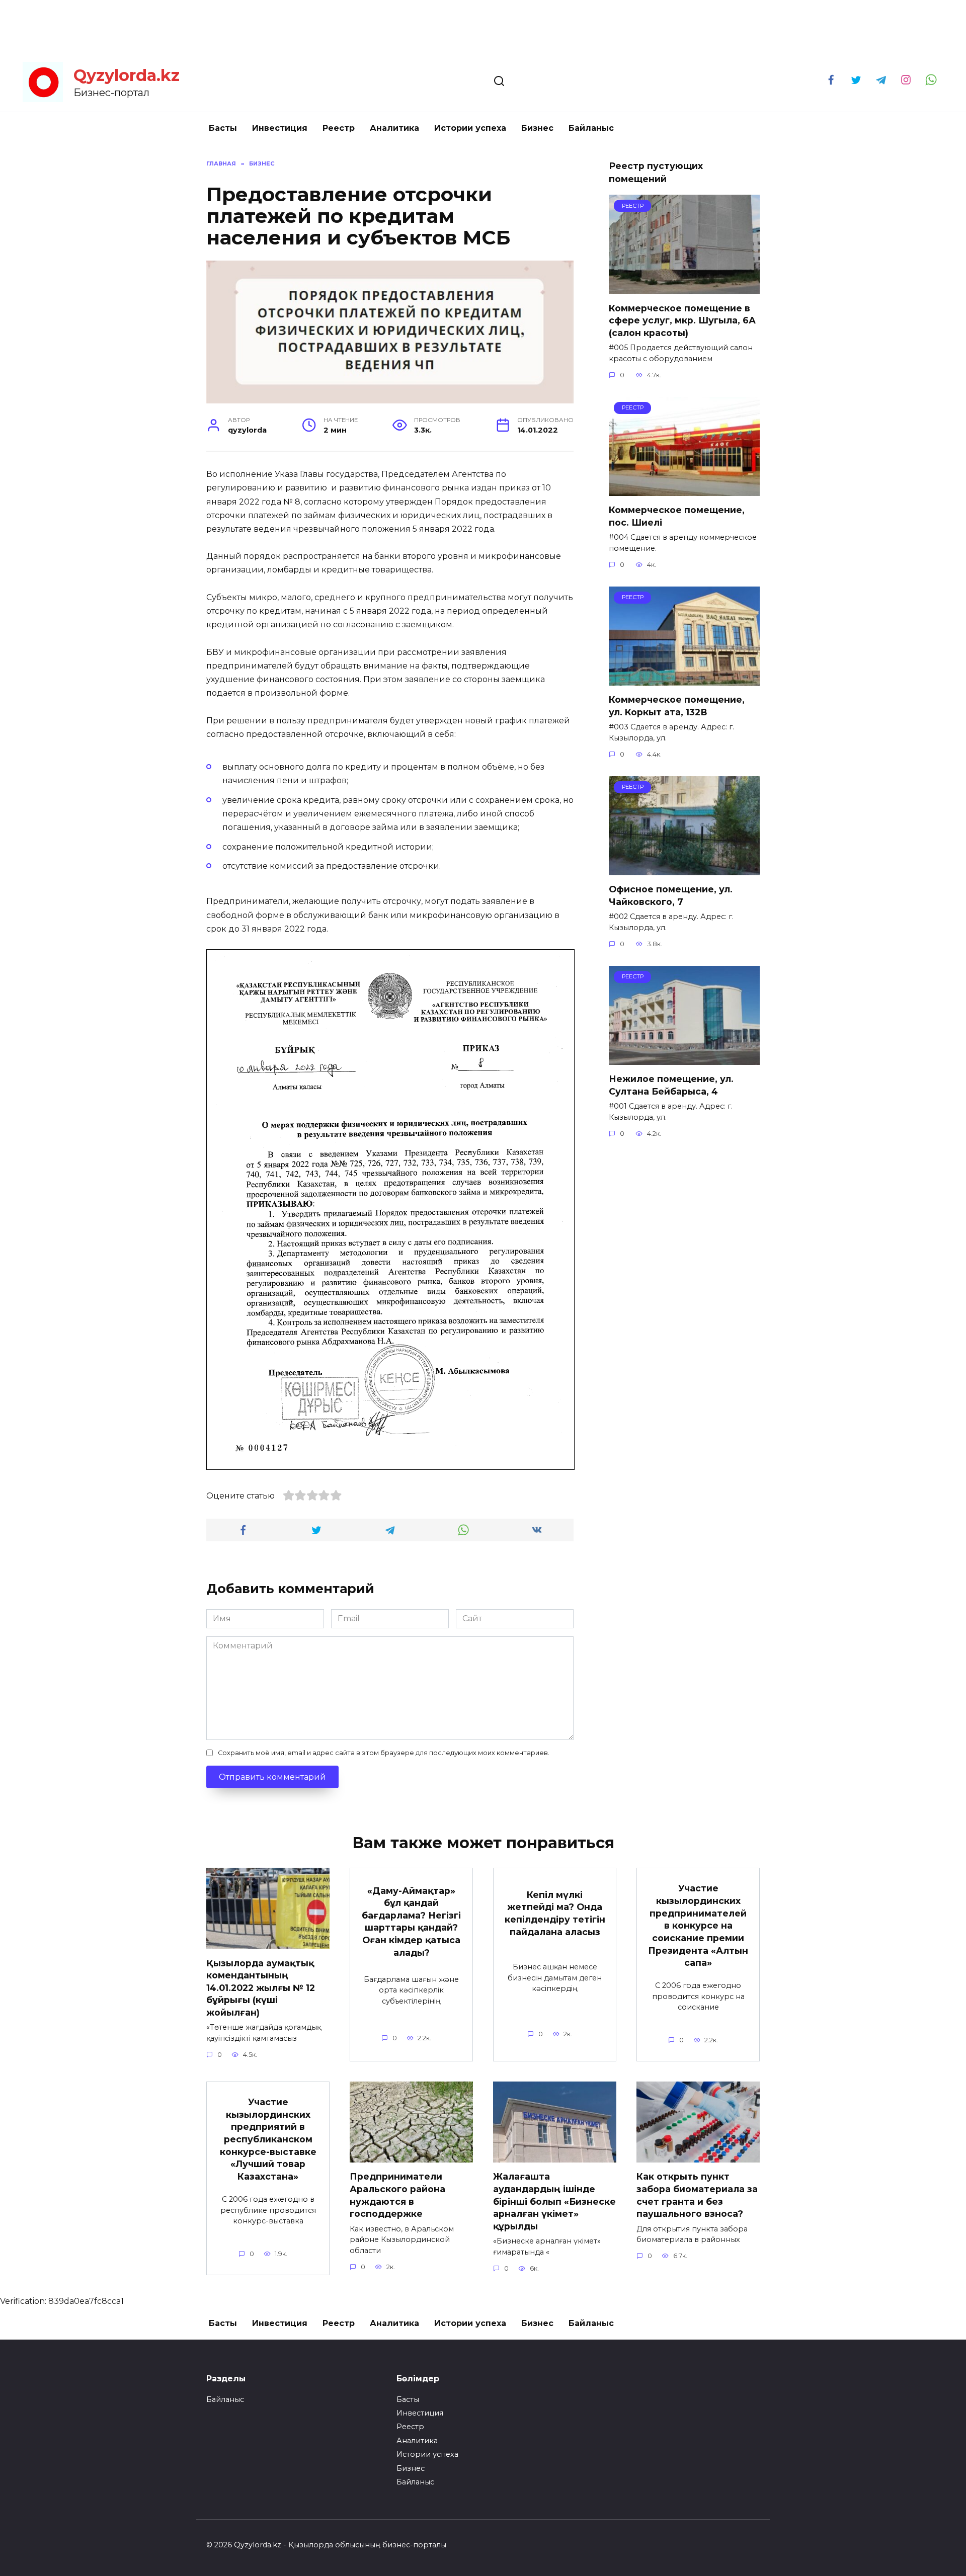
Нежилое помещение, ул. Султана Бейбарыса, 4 (671, 1085)
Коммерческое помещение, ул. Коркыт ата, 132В (677, 706)
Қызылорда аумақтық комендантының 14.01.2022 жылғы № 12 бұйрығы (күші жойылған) (261, 1987)
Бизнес (537, 128)
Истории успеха (470, 128)
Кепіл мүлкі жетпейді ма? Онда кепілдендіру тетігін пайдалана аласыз (555, 1913)
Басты (223, 128)
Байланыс (591, 128)
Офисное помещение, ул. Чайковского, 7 (671, 895)
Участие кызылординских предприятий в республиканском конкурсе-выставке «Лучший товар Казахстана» (268, 2139)
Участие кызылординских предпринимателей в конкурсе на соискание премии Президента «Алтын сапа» (698, 1925)
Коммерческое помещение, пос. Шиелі (677, 516)
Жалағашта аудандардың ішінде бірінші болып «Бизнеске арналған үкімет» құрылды (554, 2201)
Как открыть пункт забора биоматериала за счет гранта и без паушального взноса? (697, 2195)
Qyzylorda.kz (127, 75)
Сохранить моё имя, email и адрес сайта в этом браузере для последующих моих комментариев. (384, 1753)
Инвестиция (280, 128)
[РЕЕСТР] (684, 287)
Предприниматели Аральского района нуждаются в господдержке (397, 2195)
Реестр (339, 128)
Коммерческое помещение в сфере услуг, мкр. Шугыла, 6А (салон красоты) (682, 320)
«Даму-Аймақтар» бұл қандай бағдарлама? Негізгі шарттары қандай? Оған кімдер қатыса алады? (411, 1921)
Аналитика (394, 128)
